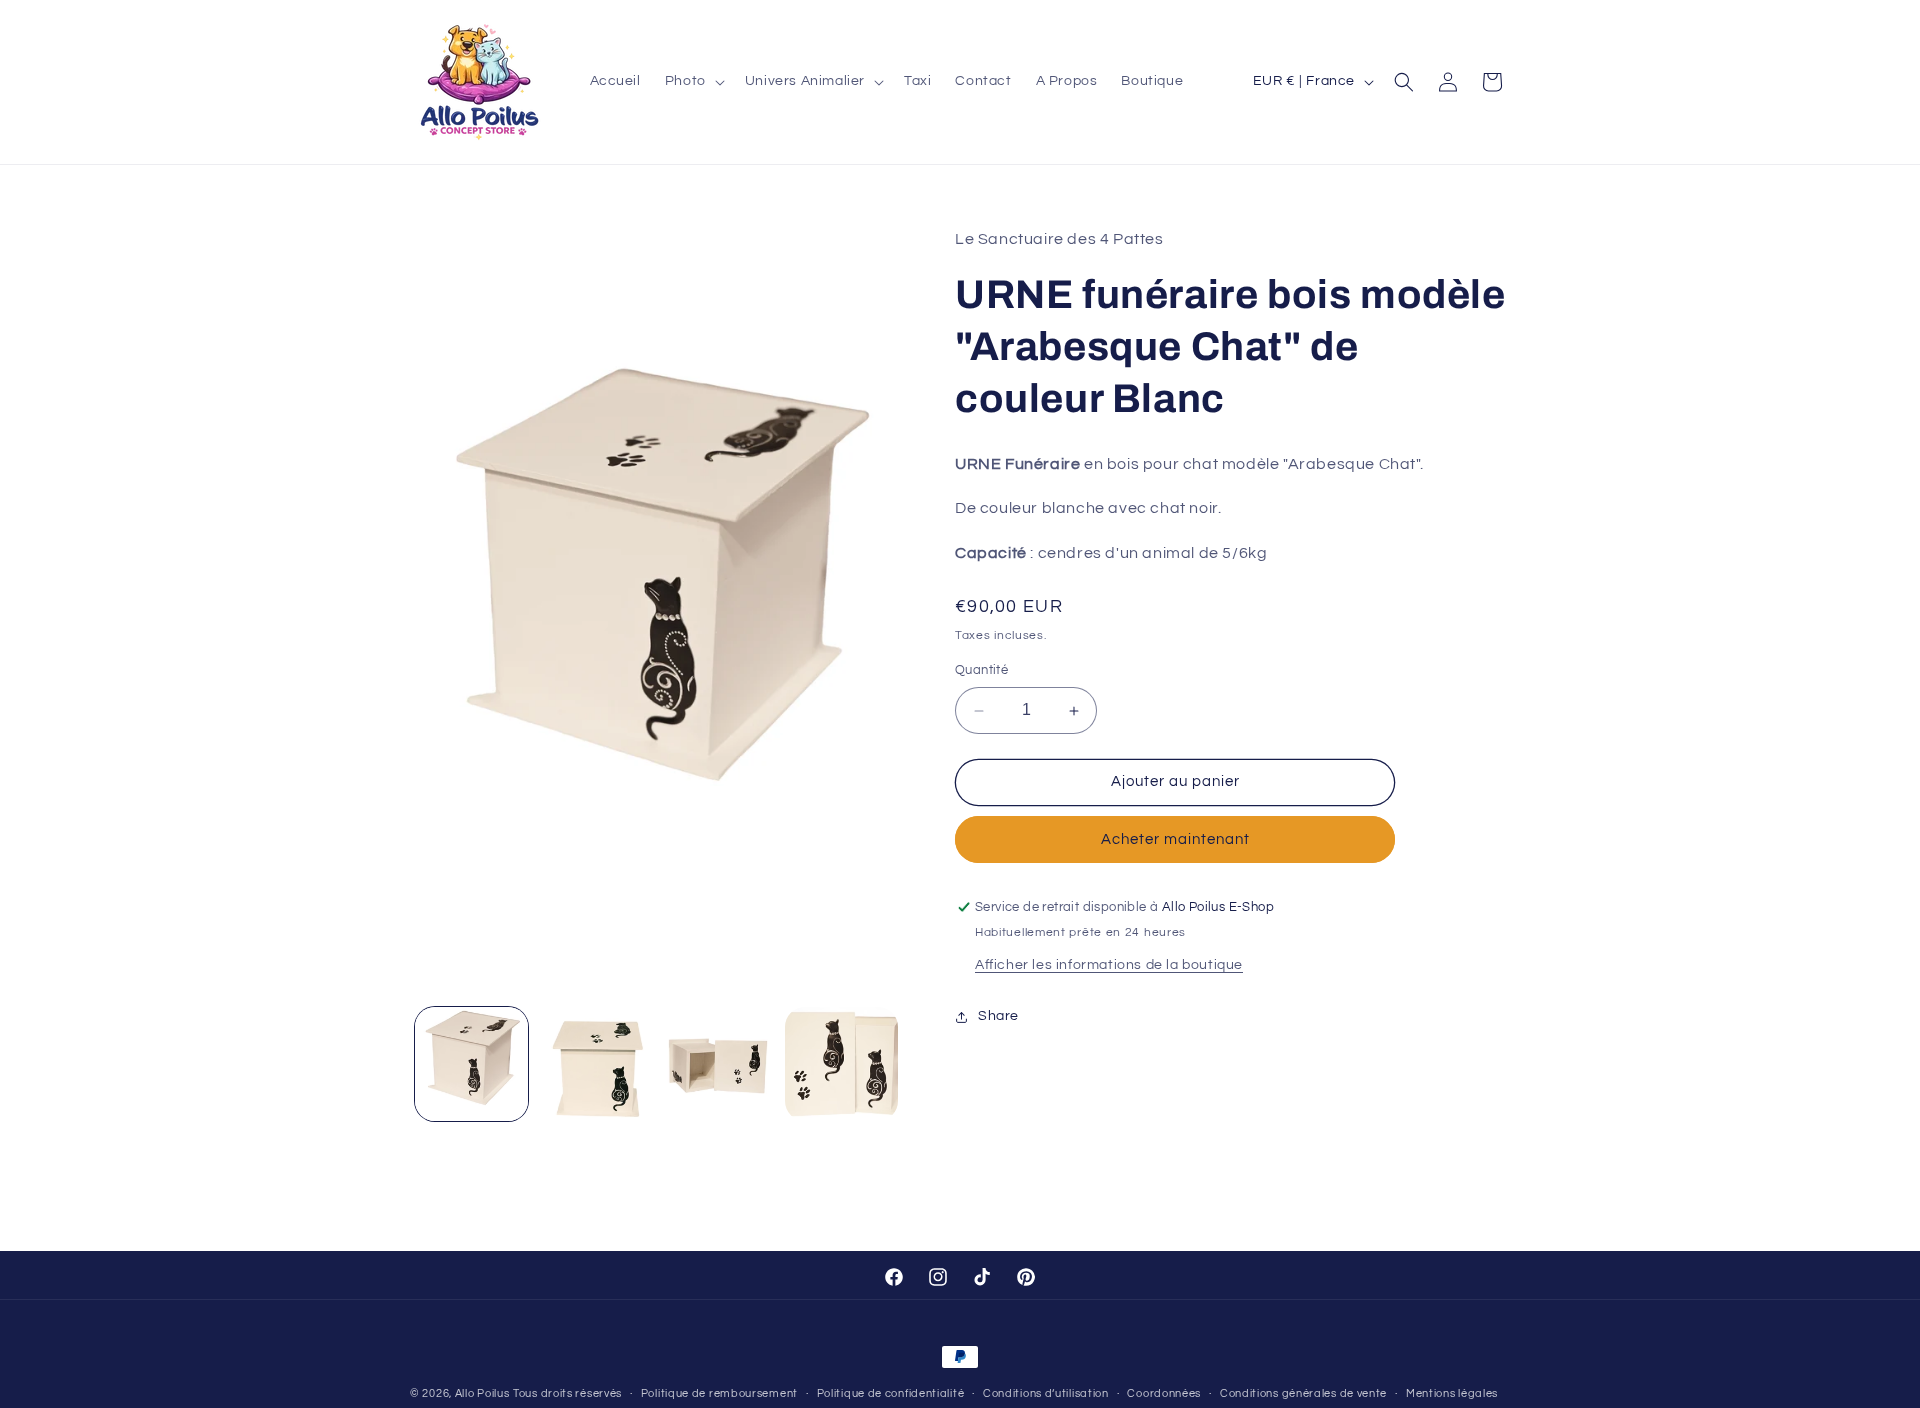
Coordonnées (1164, 1392)
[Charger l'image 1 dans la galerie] (471, 1063)
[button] (693, 82)
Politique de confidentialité (891, 1392)
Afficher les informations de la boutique (1109, 965)
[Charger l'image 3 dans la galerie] (718, 1063)
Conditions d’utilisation (1046, 1392)
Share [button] (998, 1016)
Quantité (981, 671)
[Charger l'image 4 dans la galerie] (841, 1063)
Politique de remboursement (719, 1392)
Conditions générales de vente (1303, 1392)
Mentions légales (1452, 1392)
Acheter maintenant (1175, 839)
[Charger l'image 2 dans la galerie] (594, 1063)
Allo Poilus (482, 1393)
